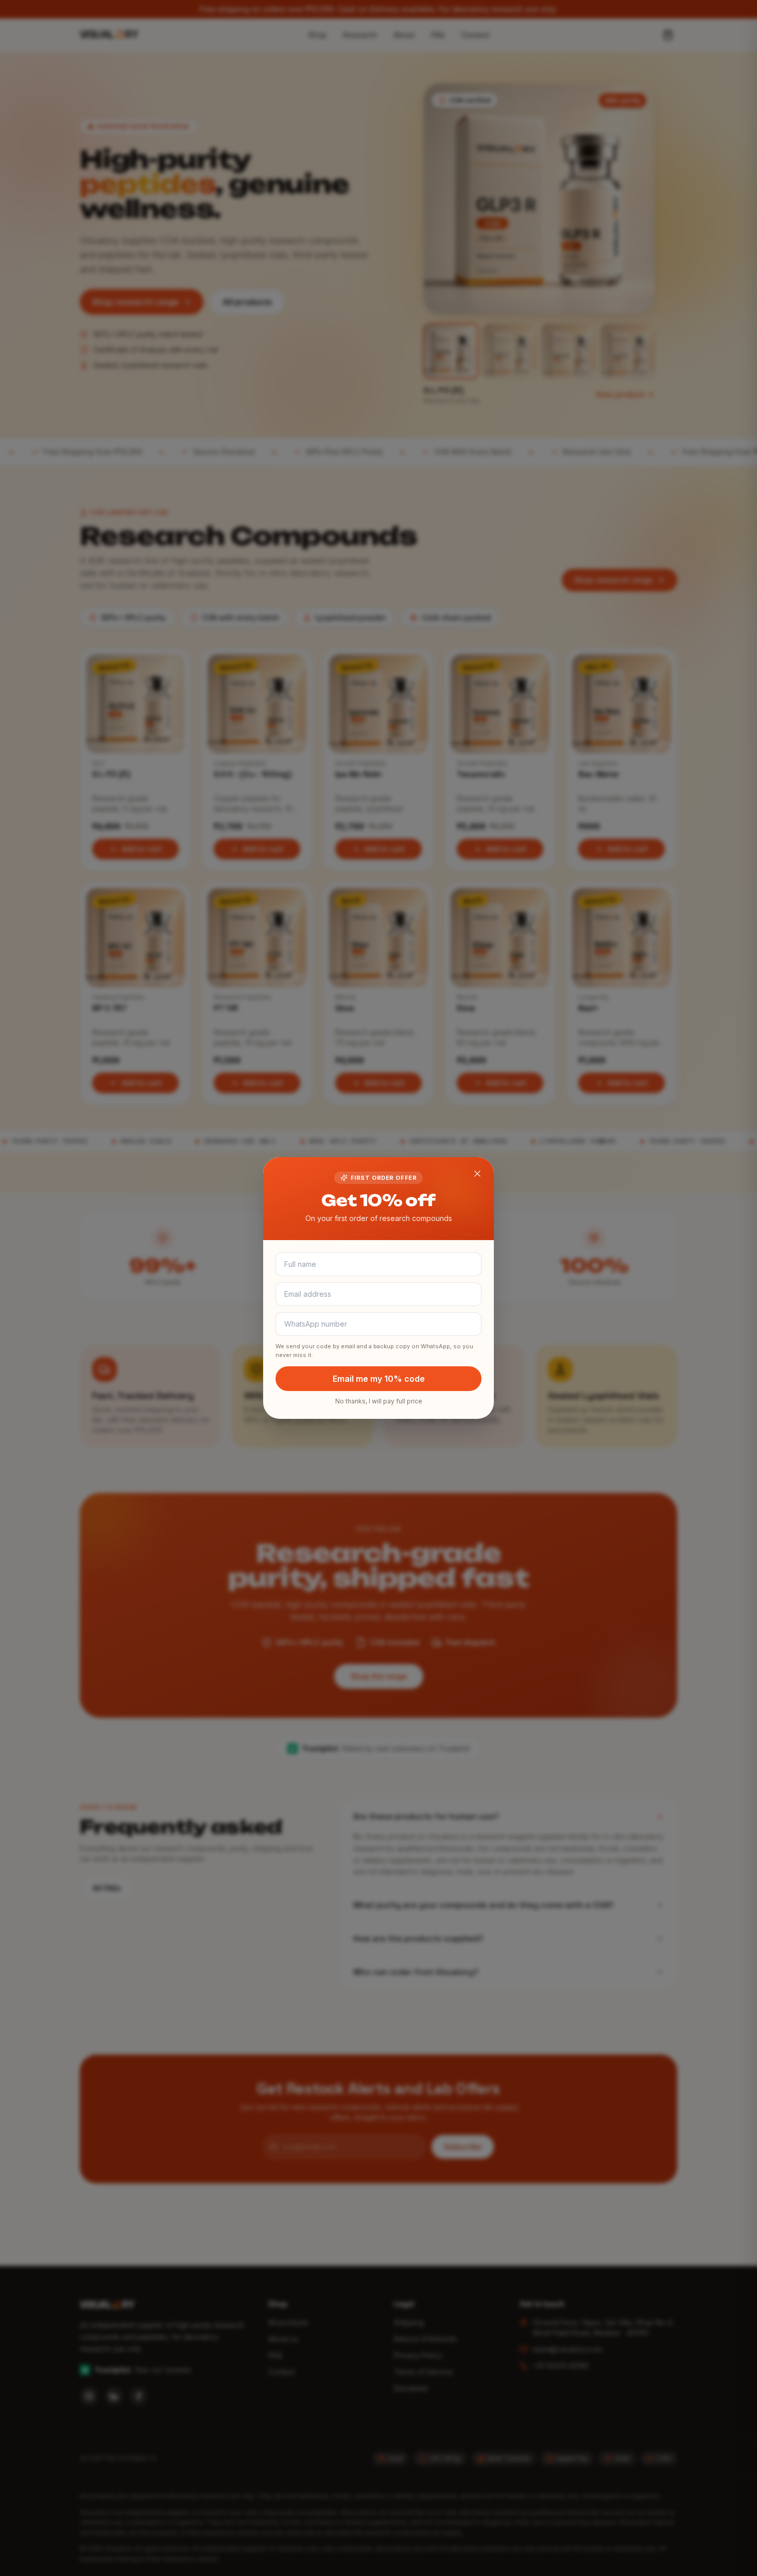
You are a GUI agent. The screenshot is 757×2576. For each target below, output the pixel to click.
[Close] (477, 1174)
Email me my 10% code (379, 1379)
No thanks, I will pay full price (379, 1401)
